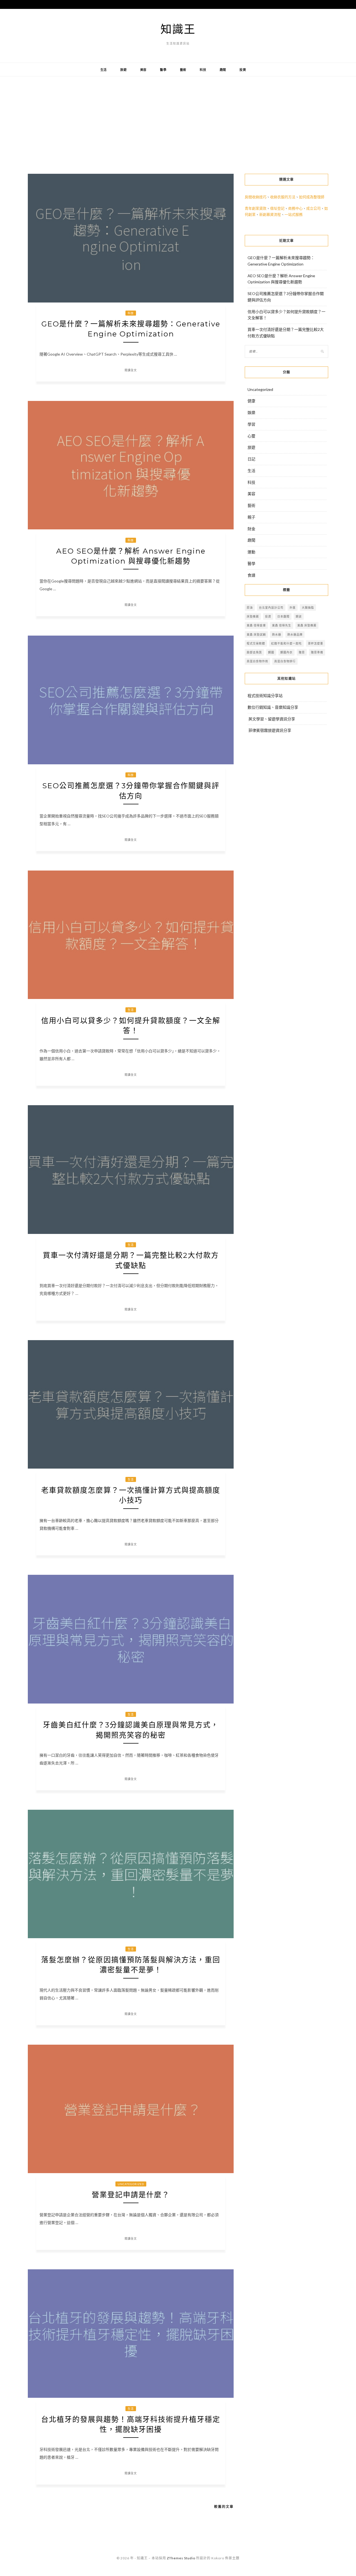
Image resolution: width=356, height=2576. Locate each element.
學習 (251, 424)
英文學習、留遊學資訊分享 (272, 719)
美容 (144, 70)
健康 (251, 401)
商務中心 (295, 208)
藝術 (183, 70)
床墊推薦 (253, 616)
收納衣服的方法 (283, 197)
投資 (243, 70)
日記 (251, 459)
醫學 (163, 70)
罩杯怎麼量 (316, 643)
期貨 (299, 616)
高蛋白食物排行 (285, 661)
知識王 (178, 29)
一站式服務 (294, 214)
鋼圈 (271, 652)
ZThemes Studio (181, 2558)
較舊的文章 (224, 2507)
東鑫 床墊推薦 (307, 625)
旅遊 (123, 70)
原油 (250, 608)
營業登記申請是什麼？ (131, 2195)
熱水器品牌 (295, 634)
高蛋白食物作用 (257, 661)
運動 (251, 552)
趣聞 (223, 70)
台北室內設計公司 (271, 608)
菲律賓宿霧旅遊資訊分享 (270, 730)
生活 (104, 70)
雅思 (302, 652)
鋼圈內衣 (286, 652)
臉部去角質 (254, 652)
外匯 (293, 608)
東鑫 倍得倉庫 (256, 625)
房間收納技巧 (256, 197)
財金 (251, 529)
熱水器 (277, 634)
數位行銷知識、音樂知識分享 (273, 707)
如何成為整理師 (312, 197)
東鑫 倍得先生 (282, 625)
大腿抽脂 (308, 608)
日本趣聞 (283, 616)
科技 (203, 70)
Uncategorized (131, 2184)
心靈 (251, 436)
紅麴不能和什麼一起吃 (286, 643)
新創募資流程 (270, 214)
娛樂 (251, 412)
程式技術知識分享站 (265, 696)
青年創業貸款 (256, 208)
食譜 (251, 575)
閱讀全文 (131, 370)
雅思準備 (317, 652)
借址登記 (277, 208)
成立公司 (313, 208)
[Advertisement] (178, 121)
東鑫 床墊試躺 (256, 634)
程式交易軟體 (256, 643)
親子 (251, 517)
